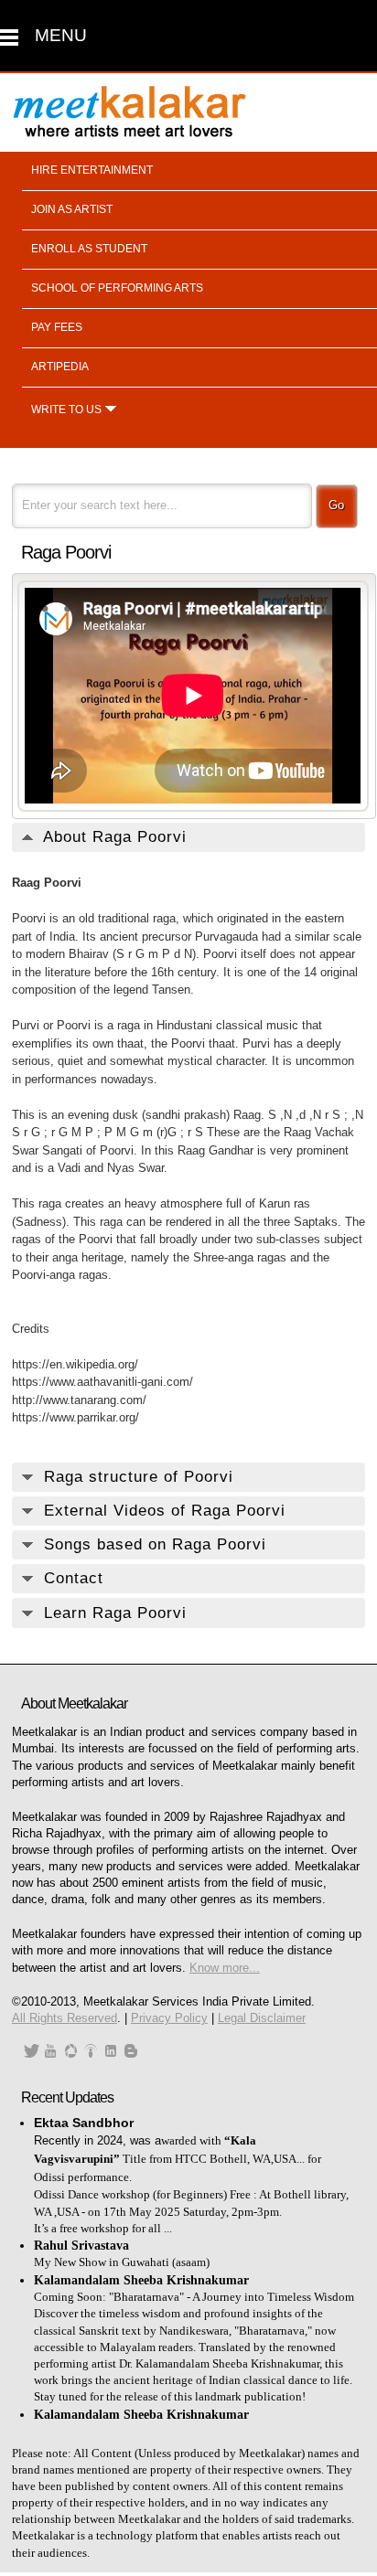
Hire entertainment (92, 170)
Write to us (66, 410)
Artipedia (60, 367)
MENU (61, 35)
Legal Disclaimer (262, 2018)
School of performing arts (117, 288)
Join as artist (72, 209)
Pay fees (57, 327)
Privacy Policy (169, 2018)
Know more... (225, 1968)
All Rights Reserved (65, 2018)
